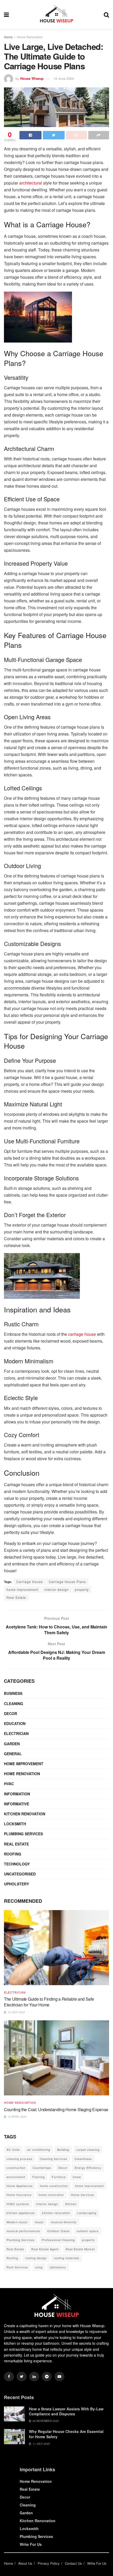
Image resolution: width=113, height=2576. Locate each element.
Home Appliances (20, 2186)
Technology (17, 1864)
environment (16, 2177)
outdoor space (88, 2231)
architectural (31, 183)
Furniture (59, 2177)
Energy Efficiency (88, 2168)
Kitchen (71, 2204)
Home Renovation (30, 37)
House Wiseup (32, 78)
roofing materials (67, 2258)
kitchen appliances (21, 2213)
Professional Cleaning (58, 2240)
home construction (54, 2186)
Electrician (16, 1733)
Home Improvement (24, 1764)
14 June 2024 (64, 78)
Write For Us (31, 2544)
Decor (11, 1713)
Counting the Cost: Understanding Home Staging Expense (56, 2109)
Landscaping (87, 2213)
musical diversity (64, 2222)
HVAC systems (18, 2204)
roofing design (36, 2258)
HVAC (9, 1784)
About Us (25, 2563)
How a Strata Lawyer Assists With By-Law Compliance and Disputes (66, 2411)
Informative (17, 1804)
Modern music (17, 2222)
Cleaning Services (53, 2159)
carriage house (82, 1334)
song (39, 2267)
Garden (12, 1744)
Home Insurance (19, 2195)
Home (8, 37)
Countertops (42, 2168)
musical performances (23, 2231)
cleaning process (20, 2159)
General (13, 1754)
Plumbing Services (23, 1834)
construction (16, 2168)
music (39, 2222)
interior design (57, 1589)
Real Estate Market (80, 2249)
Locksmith (15, 1824)
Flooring (38, 2177)
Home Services (83, 2195)
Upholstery (16, 1884)
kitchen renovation (56, 2213)
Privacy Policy (49, 2563)
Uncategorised (20, 1874)
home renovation (51, 2195)
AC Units (13, 2149)
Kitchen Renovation (25, 1814)
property (82, 1589)
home (77, 2177)
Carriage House (30, 1582)
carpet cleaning (88, 2149)
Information (17, 1794)
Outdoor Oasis (58, 2231)
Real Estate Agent (45, 2249)
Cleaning (14, 1704)
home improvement (22, 1589)
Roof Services (17, 2267)
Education (15, 1723)
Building (63, 2149)
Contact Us (73, 2563)
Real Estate (16, 1597)
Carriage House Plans (67, 1582)
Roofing (13, 1854)
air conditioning (39, 2149)
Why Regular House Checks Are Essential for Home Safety (66, 2434)
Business (13, 1693)
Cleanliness (83, 2159)
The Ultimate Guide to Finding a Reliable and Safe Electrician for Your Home (49, 2002)
